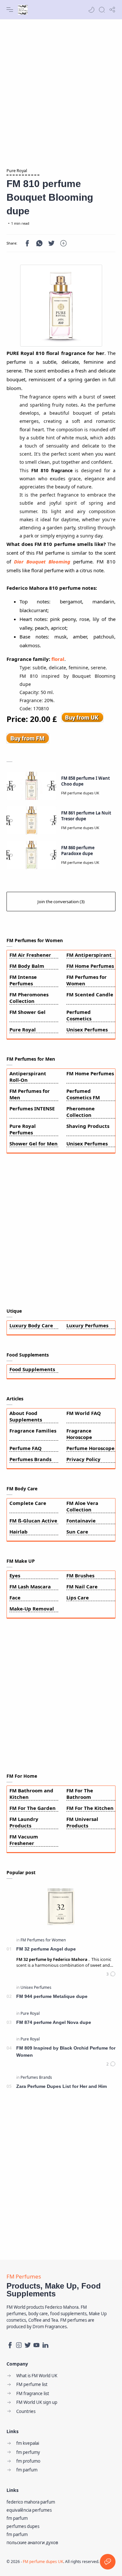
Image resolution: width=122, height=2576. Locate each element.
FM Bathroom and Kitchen (31, 1794)
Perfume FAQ (26, 1448)
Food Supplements (32, 1369)
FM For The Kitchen (90, 1808)
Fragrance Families (33, 1431)
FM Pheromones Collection (29, 998)
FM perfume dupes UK (43, 2562)
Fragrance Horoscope (79, 1434)
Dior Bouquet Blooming (42, 562)
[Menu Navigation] (10, 10)
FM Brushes (80, 1575)
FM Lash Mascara (30, 1586)
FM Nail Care (82, 1586)
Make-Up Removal (32, 1609)
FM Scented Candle (90, 994)
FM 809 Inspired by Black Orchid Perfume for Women (66, 2052)
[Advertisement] (61, 90)
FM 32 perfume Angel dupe (46, 1949)
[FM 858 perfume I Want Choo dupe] (31, 786)
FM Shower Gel (27, 1012)
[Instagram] (19, 2345)
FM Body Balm (27, 966)
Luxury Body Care (31, 1325)
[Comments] (111, 1974)
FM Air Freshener (30, 955)
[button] (91, 10)
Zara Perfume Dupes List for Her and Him (61, 2086)
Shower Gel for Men (34, 1143)
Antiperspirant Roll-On (28, 1077)
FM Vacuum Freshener (24, 1840)
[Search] (102, 10)
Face (15, 1597)
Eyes (15, 1575)
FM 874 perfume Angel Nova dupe (54, 2022)
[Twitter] (28, 2345)
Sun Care (77, 1532)
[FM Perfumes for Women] (43, 1940)
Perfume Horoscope (90, 1448)
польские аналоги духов (32, 2543)
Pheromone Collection (81, 1112)
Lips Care (78, 1597)
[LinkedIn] (45, 2345)
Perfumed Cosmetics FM (83, 1094)
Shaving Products (88, 1126)
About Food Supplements (26, 1416)
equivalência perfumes (29, 2510)
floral (58, 659)
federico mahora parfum (31, 2502)
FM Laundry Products (24, 1822)
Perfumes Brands (30, 1459)
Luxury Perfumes (87, 1325)
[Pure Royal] (30, 2013)
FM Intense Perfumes (23, 980)
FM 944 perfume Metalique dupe (52, 1996)
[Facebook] (10, 2345)
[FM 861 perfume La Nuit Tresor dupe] (31, 821)
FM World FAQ (84, 1413)
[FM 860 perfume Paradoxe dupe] (31, 855)
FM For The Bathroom (80, 1794)
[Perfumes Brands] (36, 2077)
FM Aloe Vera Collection (82, 1506)
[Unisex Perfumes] (36, 1987)
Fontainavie (81, 1521)
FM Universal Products (82, 1822)
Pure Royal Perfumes (23, 1129)
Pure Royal (23, 1029)
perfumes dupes (23, 2526)
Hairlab (19, 1532)
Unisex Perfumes (87, 1029)
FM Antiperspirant (89, 955)
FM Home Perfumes (90, 966)
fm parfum (17, 2518)
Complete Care (28, 1503)
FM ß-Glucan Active (33, 1521)
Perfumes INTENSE (32, 1108)
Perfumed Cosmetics (79, 1015)
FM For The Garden (33, 1808)
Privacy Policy (83, 1459)
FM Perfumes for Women (87, 980)
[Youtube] (36, 2345)
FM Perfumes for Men (30, 1094)
